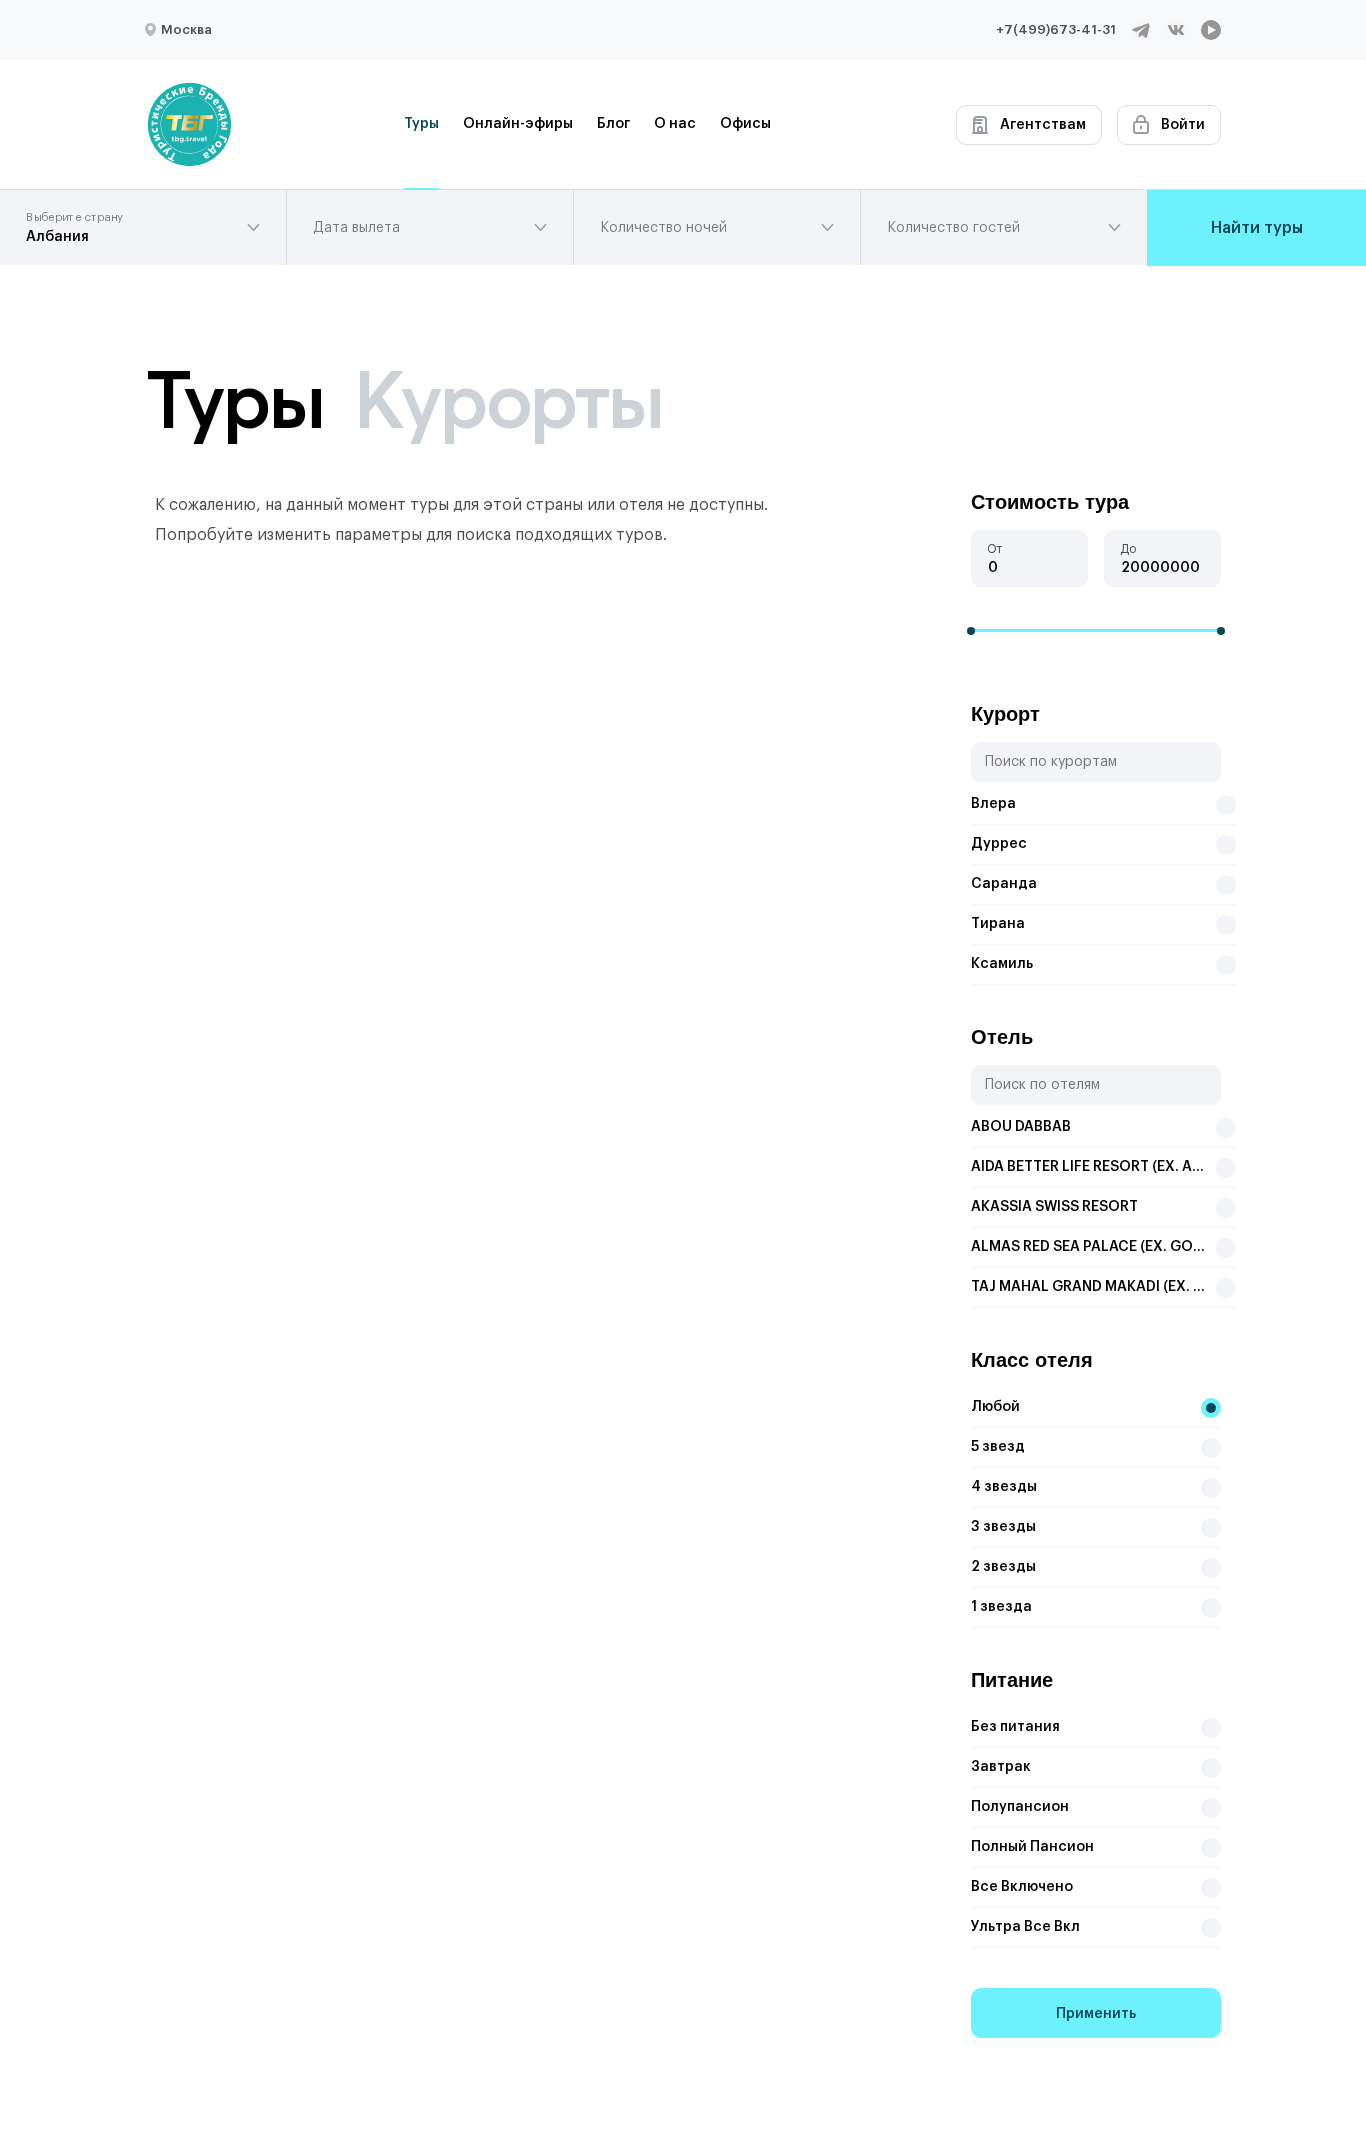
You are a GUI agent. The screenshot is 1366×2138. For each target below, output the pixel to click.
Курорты (507, 400)
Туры (421, 124)
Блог (613, 124)
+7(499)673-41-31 (1056, 29)
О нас (675, 124)
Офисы (745, 124)
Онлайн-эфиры (518, 124)
